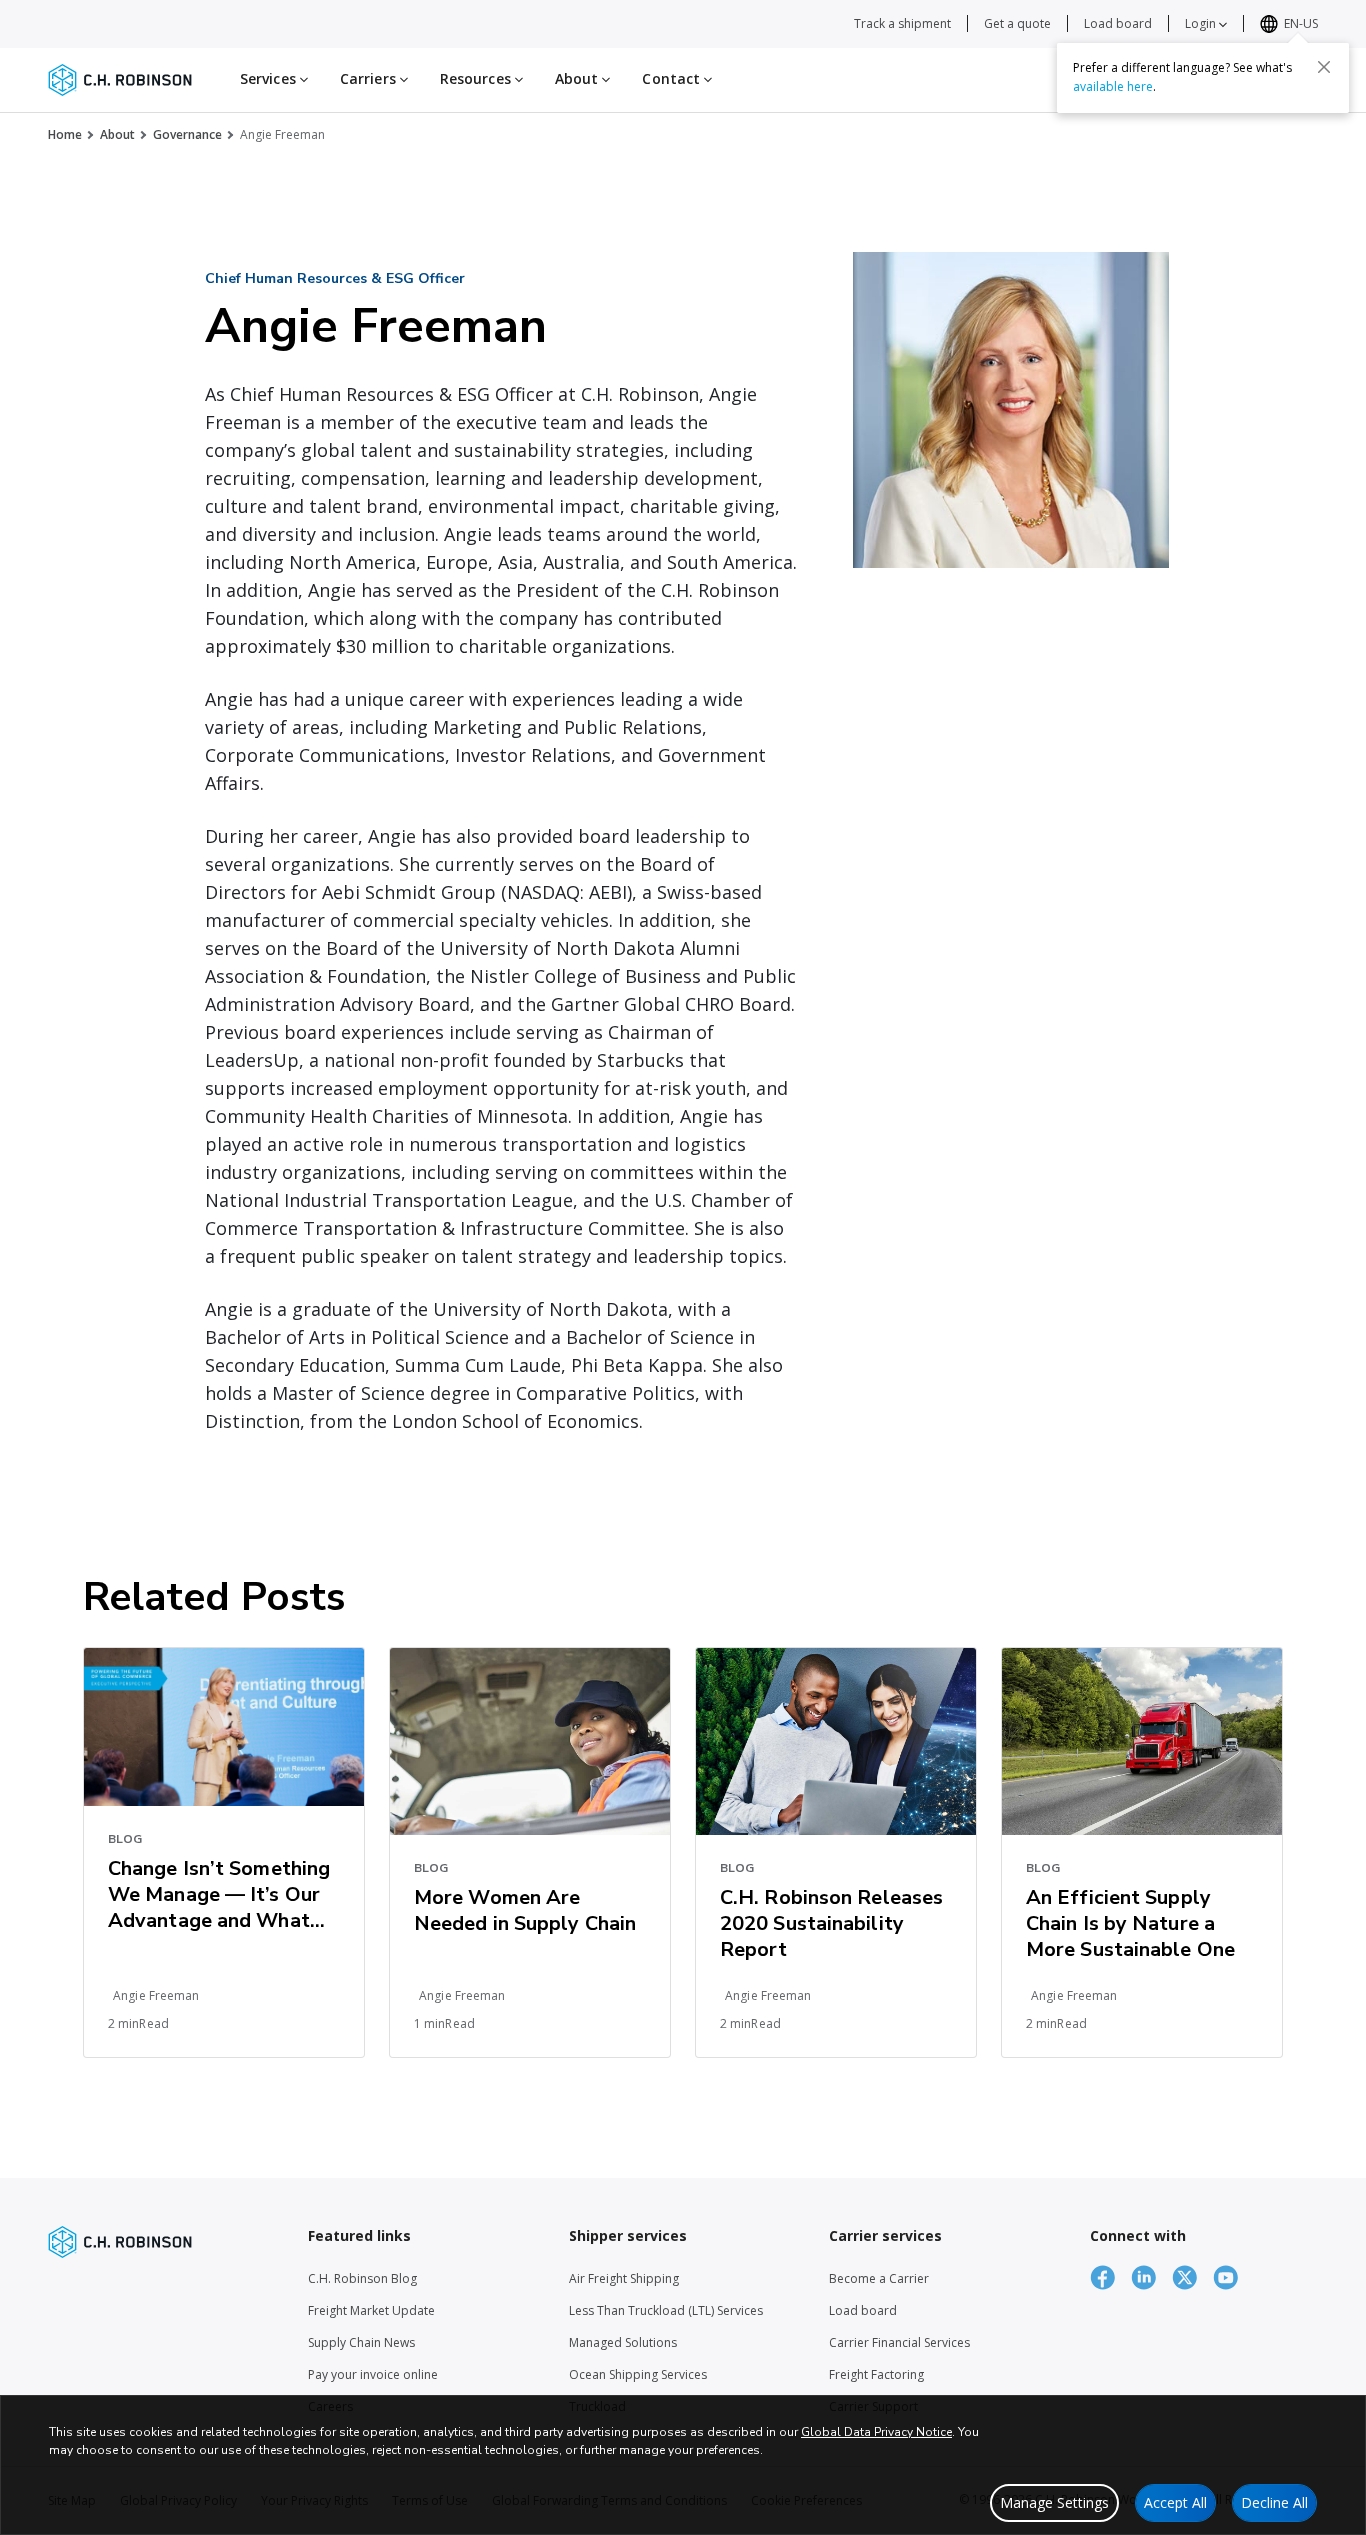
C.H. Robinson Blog (362, 2278)
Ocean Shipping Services (638, 2374)
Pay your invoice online (373, 2374)
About (117, 134)
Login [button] (1202, 23)
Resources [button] (477, 78)
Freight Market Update (371, 2310)
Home (65, 134)
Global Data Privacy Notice (876, 2432)
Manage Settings (1054, 2502)
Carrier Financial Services (899, 2342)
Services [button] (270, 78)
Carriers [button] (370, 78)
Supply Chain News (361, 2342)
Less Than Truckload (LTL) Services (666, 2310)
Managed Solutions (623, 2342)
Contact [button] (673, 78)
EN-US (1301, 23)
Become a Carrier (879, 2278)
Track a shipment (902, 23)
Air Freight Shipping (624, 2278)
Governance (187, 134)
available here (1113, 86)
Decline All (1274, 2502)
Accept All (1175, 2502)
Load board (1118, 23)
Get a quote (1017, 23)
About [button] (579, 78)
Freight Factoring (876, 2374)
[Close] (1324, 67)
